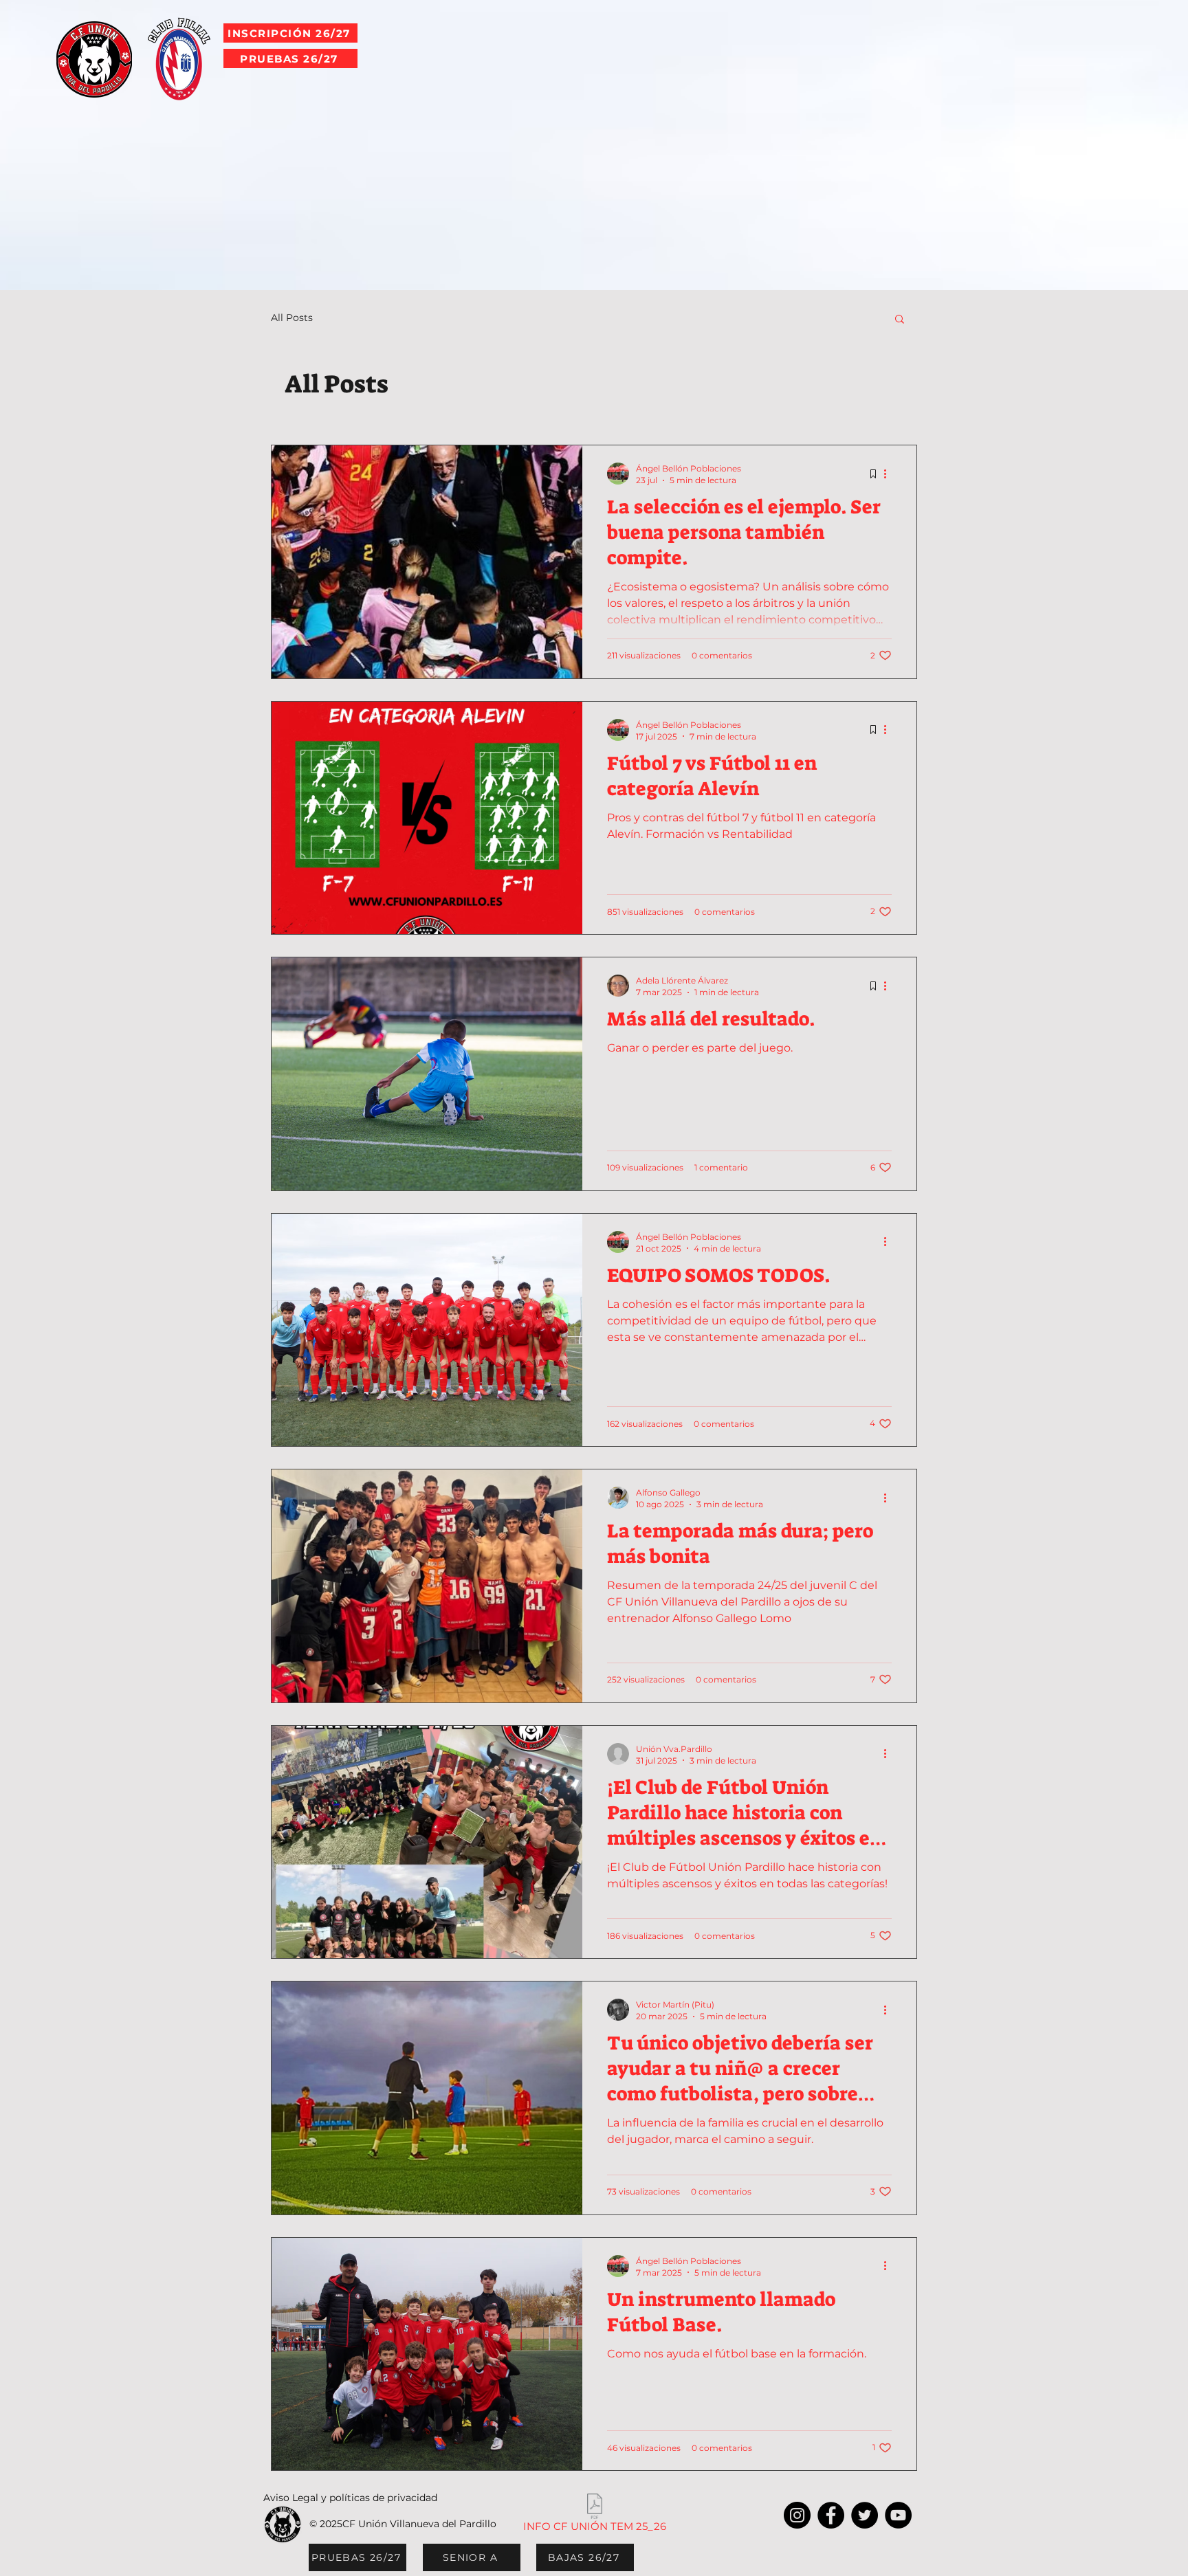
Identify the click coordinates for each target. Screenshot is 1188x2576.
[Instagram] (797, 2515)
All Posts (292, 318)
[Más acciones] (890, 474)
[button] (900, 320)
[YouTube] (898, 2515)
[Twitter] (865, 2515)
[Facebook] (831, 2515)
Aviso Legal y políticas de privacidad (350, 2498)
